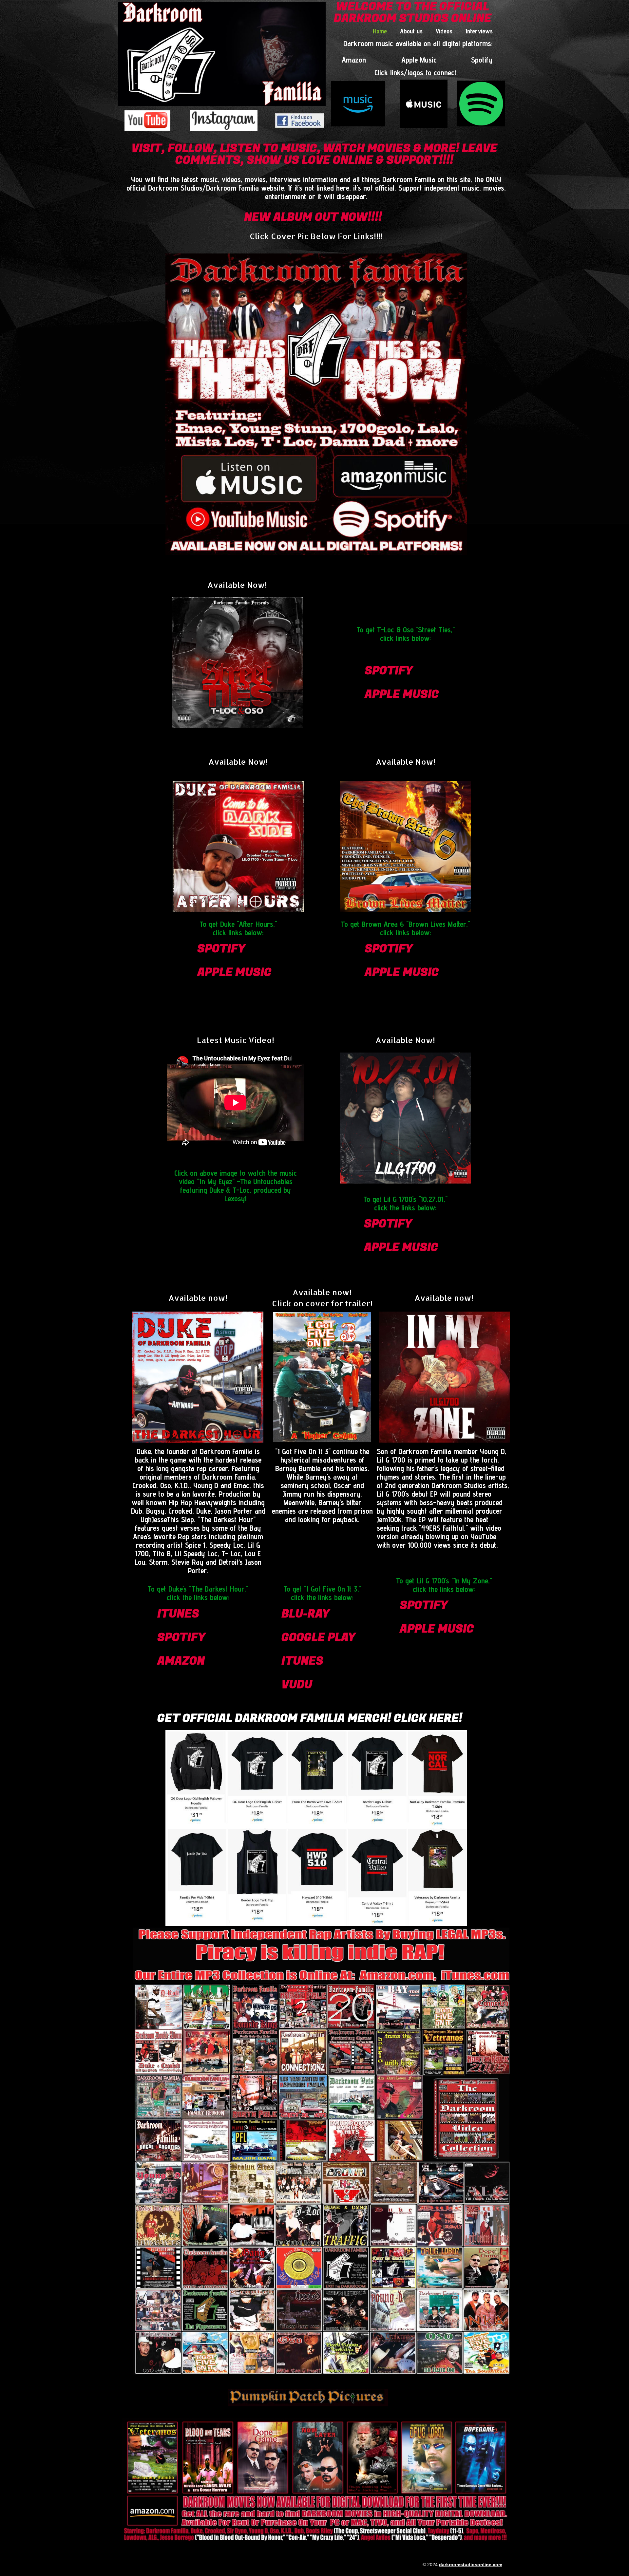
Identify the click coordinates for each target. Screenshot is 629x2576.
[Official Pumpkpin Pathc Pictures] (308, 2398)
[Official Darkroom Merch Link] (316, 1828)
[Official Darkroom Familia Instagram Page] (224, 121)
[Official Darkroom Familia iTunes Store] (424, 104)
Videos (444, 31)
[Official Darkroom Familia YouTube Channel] (147, 121)
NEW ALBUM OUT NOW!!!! (313, 217)
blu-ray (305, 1614)
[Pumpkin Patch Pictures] (322, 1377)
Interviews (479, 31)
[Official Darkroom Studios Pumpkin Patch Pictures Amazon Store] (316, 2480)
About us (411, 31)
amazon (181, 1661)
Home (380, 31)
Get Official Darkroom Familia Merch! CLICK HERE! (310, 1718)
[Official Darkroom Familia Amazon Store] (358, 103)
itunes (178, 1614)
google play (318, 1637)
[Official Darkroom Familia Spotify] (481, 103)
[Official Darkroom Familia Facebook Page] (300, 121)
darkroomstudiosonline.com (471, 2565)
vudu (297, 1685)
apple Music (402, 694)
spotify (389, 671)
